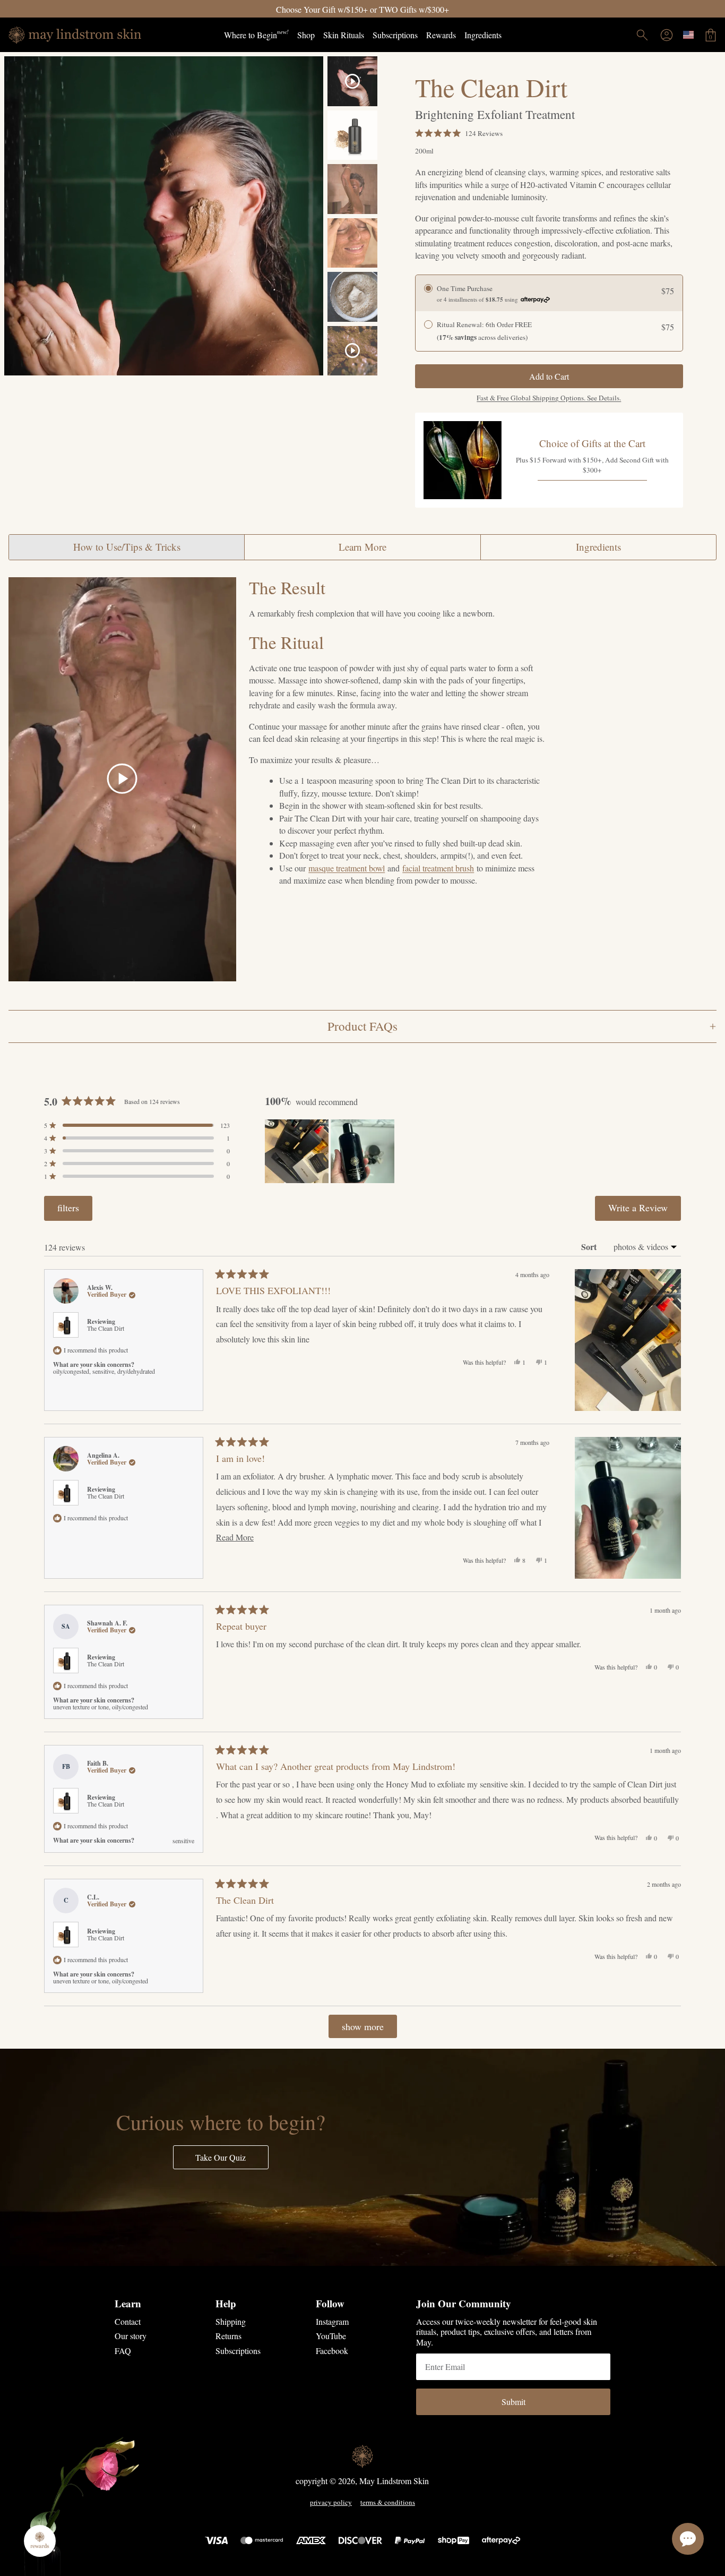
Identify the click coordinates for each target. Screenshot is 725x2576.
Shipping (231, 2321)
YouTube (331, 2336)
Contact (128, 2321)
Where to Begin (256, 34)
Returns (228, 2336)
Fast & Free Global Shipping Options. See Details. (549, 398)
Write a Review (645, 1211)
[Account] (667, 35)
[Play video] (122, 779)
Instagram (332, 2321)
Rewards (441, 35)
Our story (131, 2336)
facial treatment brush (438, 868)
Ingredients (483, 35)
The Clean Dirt (106, 1328)
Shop (306, 35)
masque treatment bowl (347, 868)
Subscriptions (395, 35)
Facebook (332, 2351)
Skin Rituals (344, 35)
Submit (513, 2402)
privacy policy (331, 2503)
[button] (459, 133)
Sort (590, 1247)
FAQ (123, 2351)
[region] (331, 1151)
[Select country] (688, 35)
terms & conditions (388, 2503)
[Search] (642, 35)
